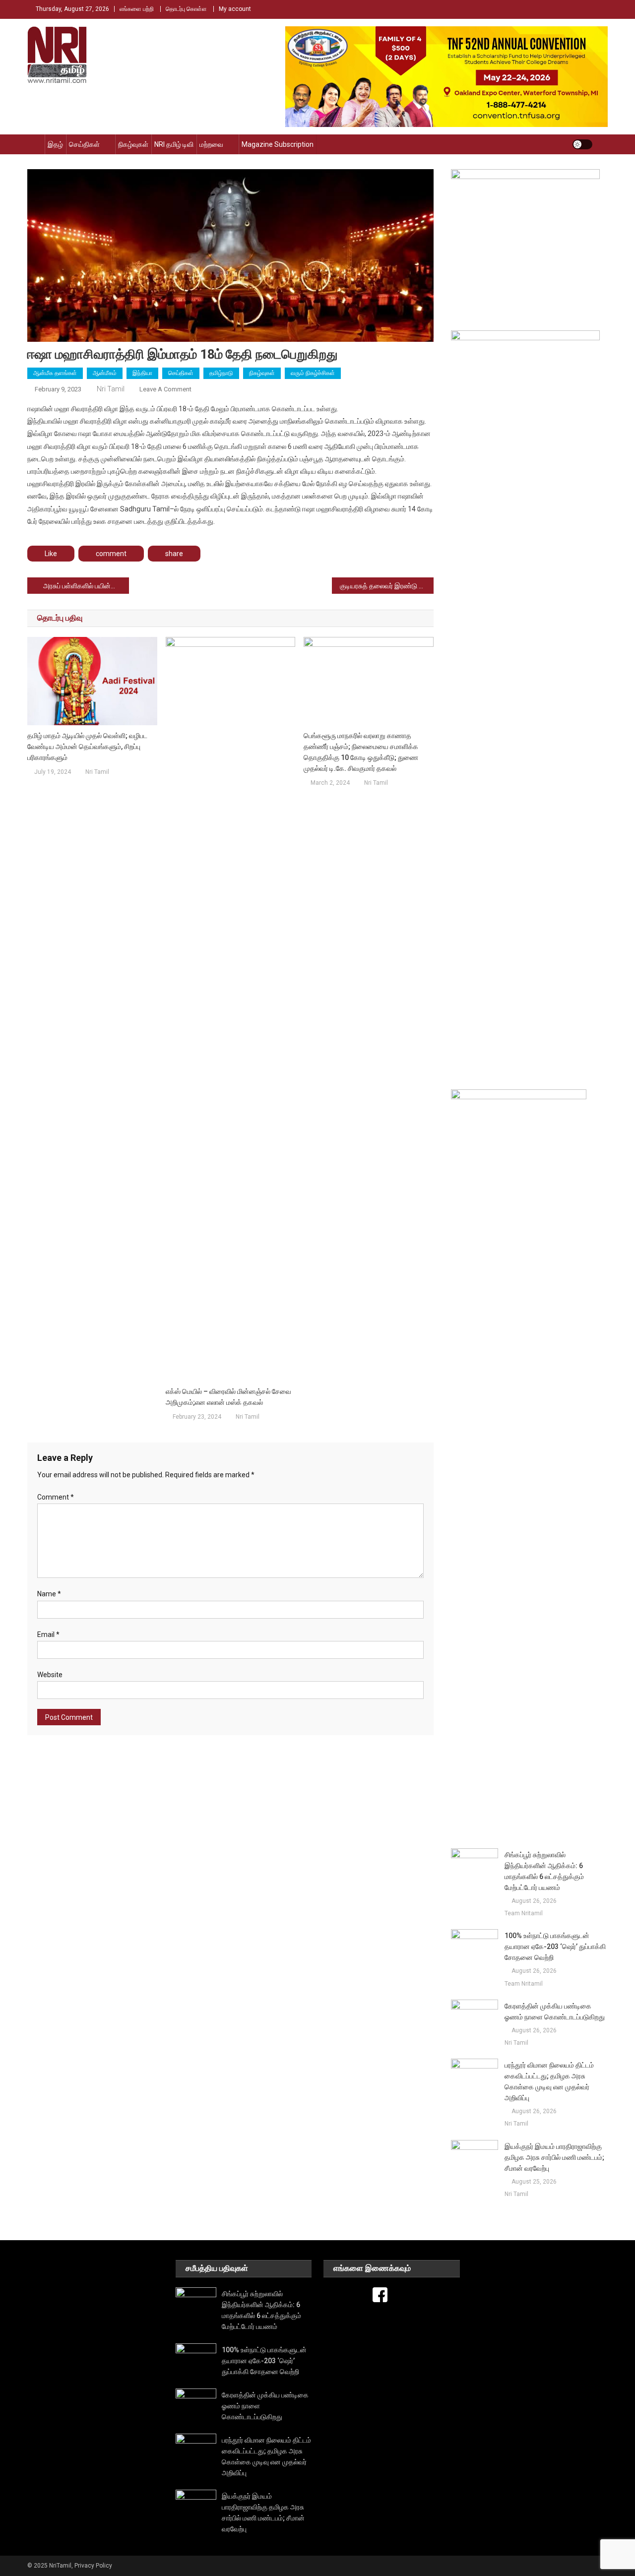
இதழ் (55, 144)
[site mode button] (582, 144)
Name (49, 1594)
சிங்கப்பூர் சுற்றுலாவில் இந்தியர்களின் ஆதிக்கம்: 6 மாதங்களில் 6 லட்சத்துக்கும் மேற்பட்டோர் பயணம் (544, 1871)
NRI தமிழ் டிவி (174, 144)
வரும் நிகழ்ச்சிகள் (313, 373)
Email (48, 1634)
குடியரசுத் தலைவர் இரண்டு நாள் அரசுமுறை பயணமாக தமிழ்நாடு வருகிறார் (387, 586)
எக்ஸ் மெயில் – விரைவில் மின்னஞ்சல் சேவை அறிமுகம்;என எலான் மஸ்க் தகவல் (228, 1397)
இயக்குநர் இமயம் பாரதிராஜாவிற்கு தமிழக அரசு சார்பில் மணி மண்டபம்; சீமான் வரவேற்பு (554, 2157)
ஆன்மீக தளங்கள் (55, 373)
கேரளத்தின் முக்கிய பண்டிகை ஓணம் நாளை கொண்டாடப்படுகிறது (555, 2011)
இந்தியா (142, 373)
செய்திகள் (84, 144)
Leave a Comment (165, 389)
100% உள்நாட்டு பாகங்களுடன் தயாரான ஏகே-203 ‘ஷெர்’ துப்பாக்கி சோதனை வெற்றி (555, 1947)
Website (50, 1675)
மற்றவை (211, 144)
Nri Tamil (111, 389)
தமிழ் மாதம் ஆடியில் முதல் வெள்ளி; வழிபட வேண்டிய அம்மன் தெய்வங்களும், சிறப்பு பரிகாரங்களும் (87, 747)
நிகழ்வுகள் (133, 144)
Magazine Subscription (278, 144)
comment (111, 554)
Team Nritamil (524, 1913)
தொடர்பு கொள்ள (186, 9)
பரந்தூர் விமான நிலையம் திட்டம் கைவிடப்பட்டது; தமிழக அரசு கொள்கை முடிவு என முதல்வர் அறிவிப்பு (549, 2081)
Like (51, 554)
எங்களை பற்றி (137, 9)
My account (235, 9)
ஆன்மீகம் (105, 373)
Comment (56, 1497)
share (174, 554)
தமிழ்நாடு (221, 373)
